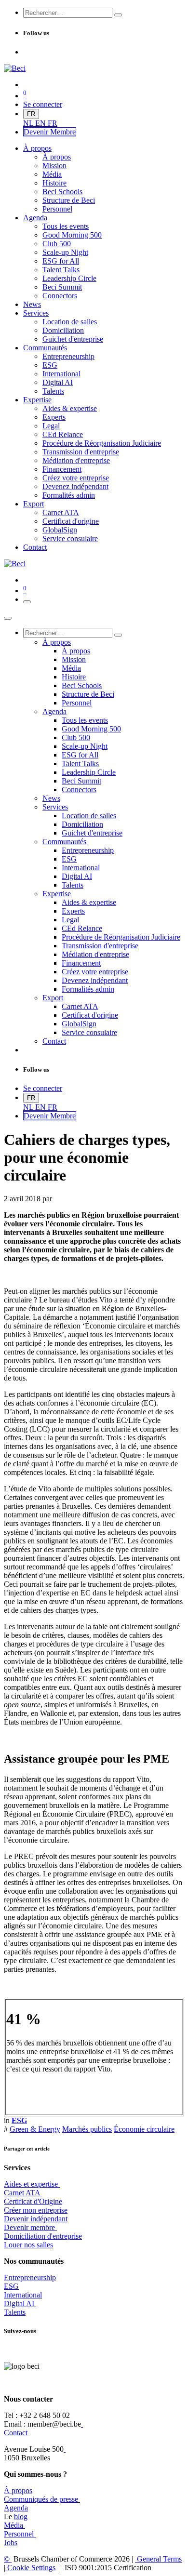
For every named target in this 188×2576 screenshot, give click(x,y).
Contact (16, 2433)
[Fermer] (8, 618)
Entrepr (30, 2277)
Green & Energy (35, 2129)
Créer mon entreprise (36, 2210)
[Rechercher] (118, 15)
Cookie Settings (30, 2568)
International (23, 2295)
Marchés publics (87, 2129)
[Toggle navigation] (27, 602)
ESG (11, 2286)
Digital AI (19, 2304)
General (158, 2559)
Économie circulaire (144, 2129)
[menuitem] (29, 123)
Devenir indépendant (36, 2219)
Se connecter (43, 104)
